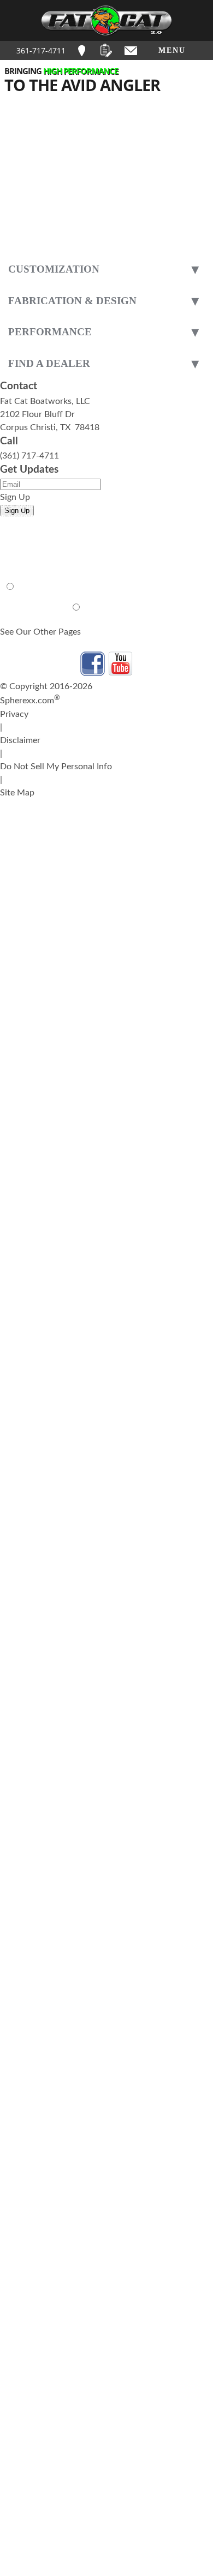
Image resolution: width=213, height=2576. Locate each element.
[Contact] (131, 50)
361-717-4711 (41, 50)
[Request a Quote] (106, 50)
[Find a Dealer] (82, 50)
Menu (172, 50)
